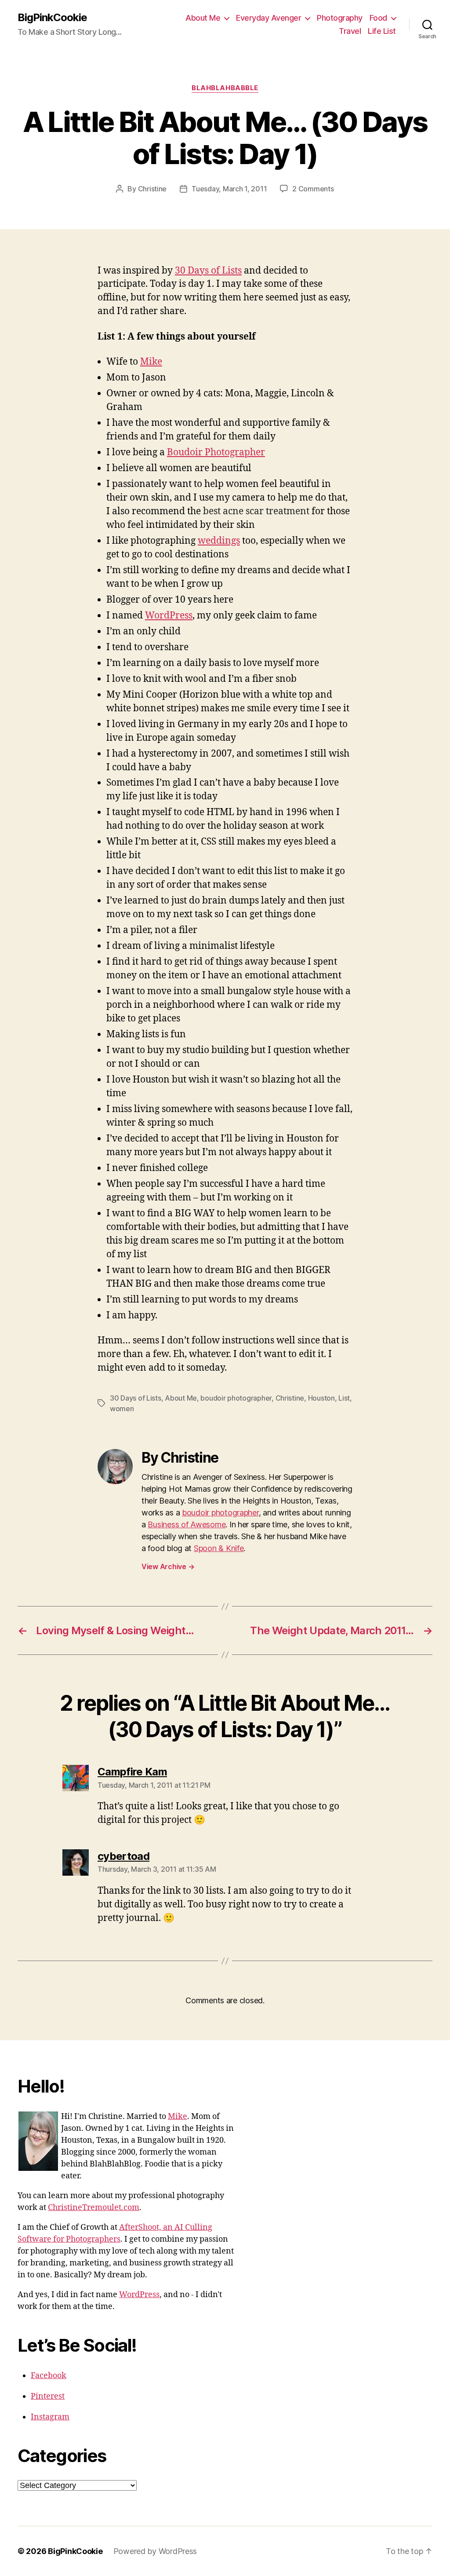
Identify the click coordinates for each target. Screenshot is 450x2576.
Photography (340, 18)
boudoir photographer (236, 1398)
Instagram (50, 2417)
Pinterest (48, 2396)
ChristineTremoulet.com (94, 2208)
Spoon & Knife (219, 1548)
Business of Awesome (187, 1524)
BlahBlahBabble (225, 88)
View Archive (168, 1566)
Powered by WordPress (155, 2551)
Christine (152, 189)
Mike (151, 362)
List (344, 1398)
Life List (382, 31)
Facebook (49, 2376)
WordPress (169, 616)
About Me (203, 18)
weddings (219, 541)
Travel (350, 31)
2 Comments (313, 189)
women (122, 1409)
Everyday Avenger (269, 18)
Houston (321, 1398)
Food (378, 18)
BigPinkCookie (52, 18)
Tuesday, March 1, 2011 (229, 189)
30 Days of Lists (208, 271)
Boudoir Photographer (216, 452)
